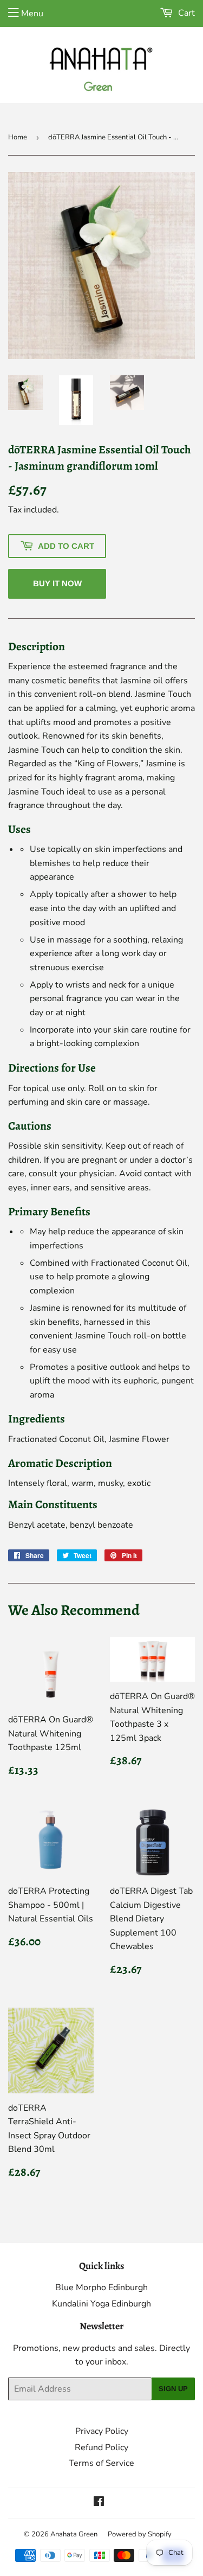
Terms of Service (101, 2463)
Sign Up (173, 2389)
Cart (185, 13)
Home (18, 137)
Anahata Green (74, 2534)
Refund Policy (101, 2447)
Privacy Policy (102, 2431)
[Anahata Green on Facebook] (99, 2503)
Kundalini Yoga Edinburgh (101, 2304)
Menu (32, 14)
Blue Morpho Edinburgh (101, 2287)
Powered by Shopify (140, 2534)
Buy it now (57, 583)
